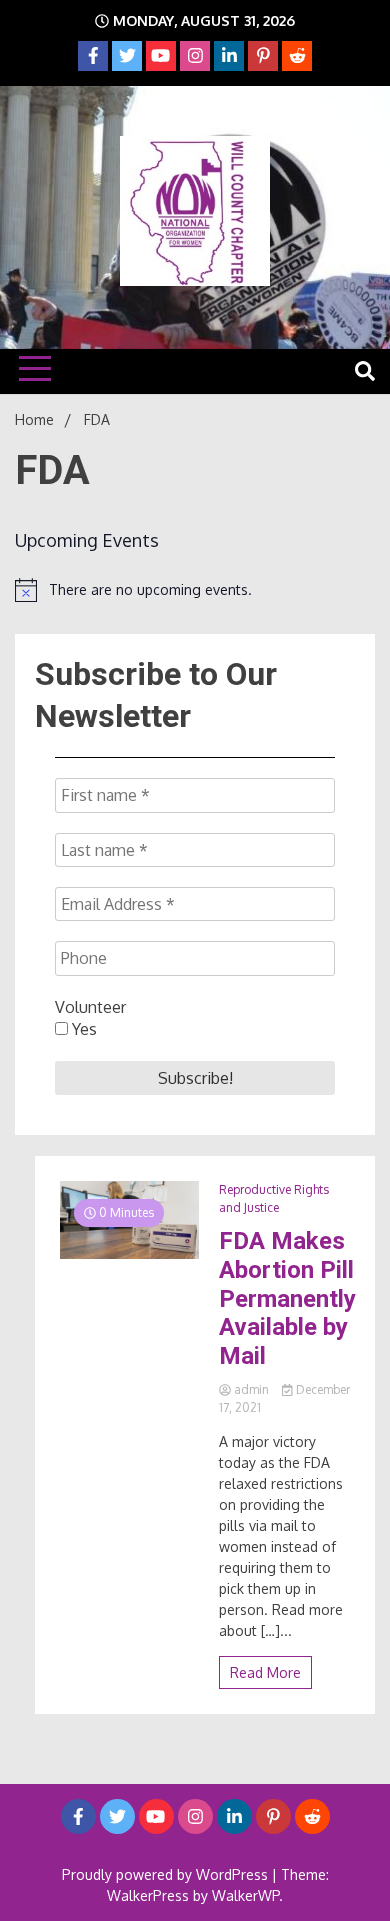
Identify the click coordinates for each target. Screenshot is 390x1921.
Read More (265, 1672)
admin (251, 1389)
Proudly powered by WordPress (167, 1874)
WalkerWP (245, 1895)
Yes (82, 1029)
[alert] (195, 590)
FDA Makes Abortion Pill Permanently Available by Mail (287, 1298)
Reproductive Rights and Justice (274, 1198)
